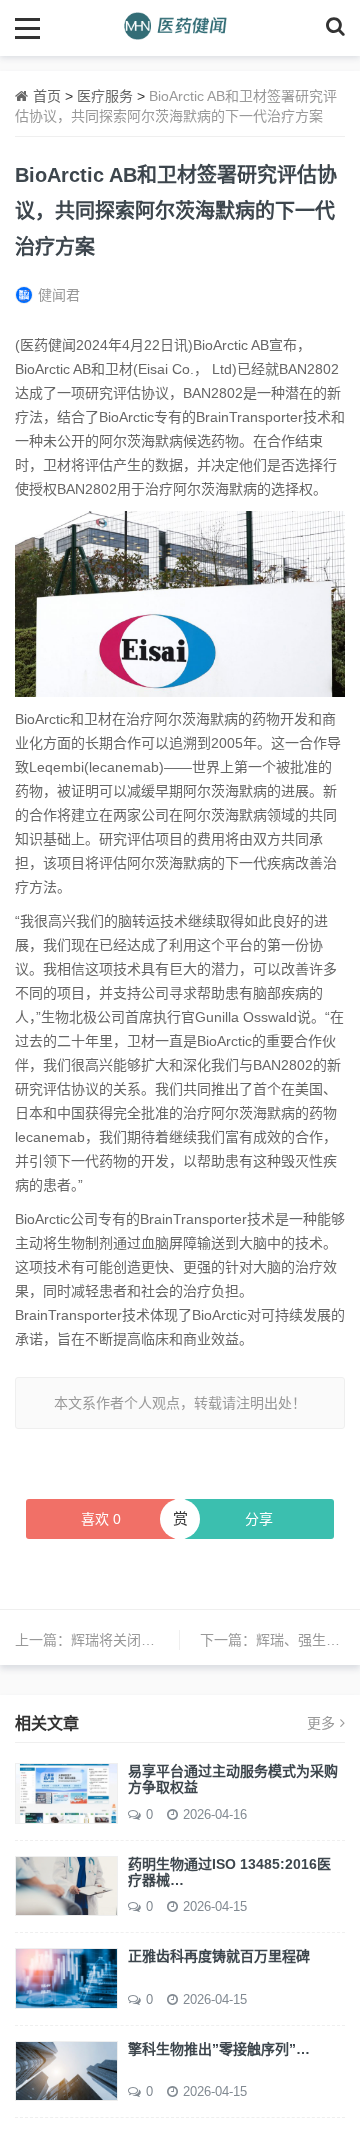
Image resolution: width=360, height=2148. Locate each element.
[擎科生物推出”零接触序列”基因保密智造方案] (66, 2070)
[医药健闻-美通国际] (180, 27)
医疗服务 (105, 96)
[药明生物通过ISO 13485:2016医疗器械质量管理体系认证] (66, 1885)
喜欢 (101, 1519)
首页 (47, 96)
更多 (321, 1723)
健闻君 (59, 295)
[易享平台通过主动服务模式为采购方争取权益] (66, 1792)
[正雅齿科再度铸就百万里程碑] (66, 1977)
